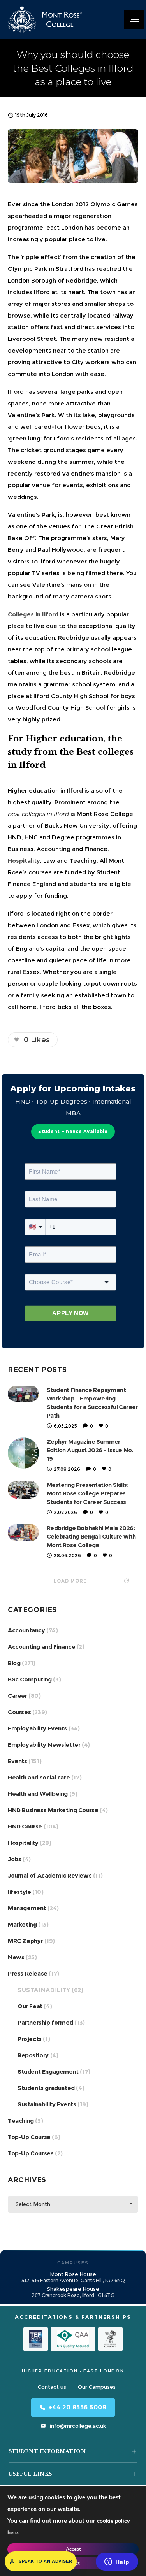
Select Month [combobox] (33, 2204)
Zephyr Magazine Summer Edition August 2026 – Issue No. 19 (90, 1450)
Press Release (28, 1973)
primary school (88, 649)
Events (18, 1761)
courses (40, 872)
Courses (19, 1712)
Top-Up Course (29, 2137)
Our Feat (30, 2006)
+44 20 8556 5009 (77, 2407)
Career (18, 1696)
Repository (33, 2055)
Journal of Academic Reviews (50, 1875)
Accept (73, 2549)
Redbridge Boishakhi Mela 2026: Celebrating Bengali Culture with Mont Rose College (91, 1536)
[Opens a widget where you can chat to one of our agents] (117, 2562)
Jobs (14, 1859)
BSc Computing (30, 1679)
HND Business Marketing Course (53, 1810)
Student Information (47, 2451)
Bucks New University (77, 826)
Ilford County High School (71, 696)
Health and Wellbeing (38, 1794)
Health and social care (39, 1777)
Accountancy (26, 1630)
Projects (30, 2039)
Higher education (33, 791)
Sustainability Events (47, 2104)
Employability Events (37, 1728)
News (16, 1957)
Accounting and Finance (41, 1647)
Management (27, 1908)
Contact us (52, 2387)
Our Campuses (97, 2387)
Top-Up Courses (31, 2153)
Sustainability (44, 1990)
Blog (14, 1663)
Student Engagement (48, 2072)
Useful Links (30, 2474)
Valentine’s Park (31, 415)
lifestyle (19, 1892)
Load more (70, 1581)
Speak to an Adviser (45, 2561)
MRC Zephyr (25, 1941)
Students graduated (46, 2088)
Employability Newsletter (44, 1745)
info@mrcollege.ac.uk (78, 2426)
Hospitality (23, 1843)
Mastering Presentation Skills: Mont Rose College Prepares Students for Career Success (87, 1493)
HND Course (25, 1826)
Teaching (21, 2121)
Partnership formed (45, 2022)
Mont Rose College (105, 814)
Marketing (22, 1924)
